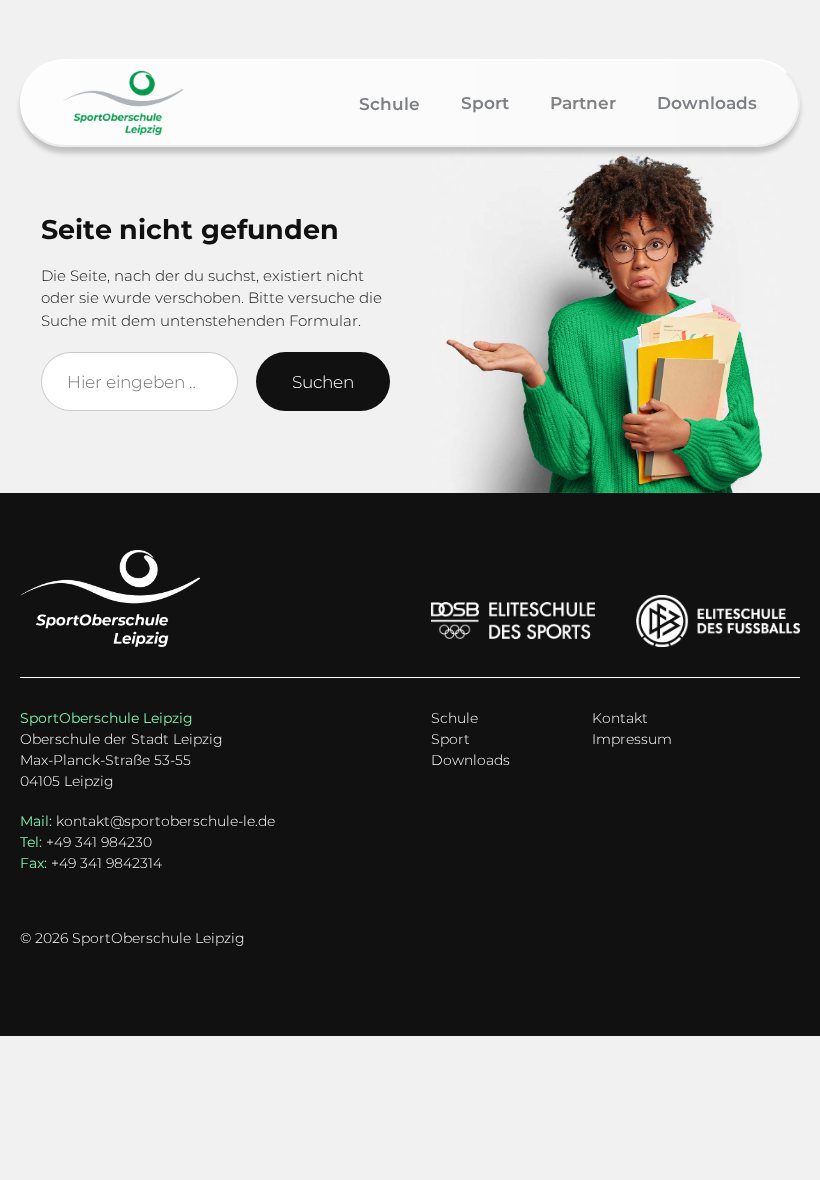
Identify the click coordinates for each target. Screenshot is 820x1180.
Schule (454, 718)
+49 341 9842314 (91, 863)
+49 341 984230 (86, 842)
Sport (450, 739)
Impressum (632, 739)
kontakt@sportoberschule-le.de (165, 821)
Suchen (323, 381)
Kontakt (620, 718)
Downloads (470, 760)
